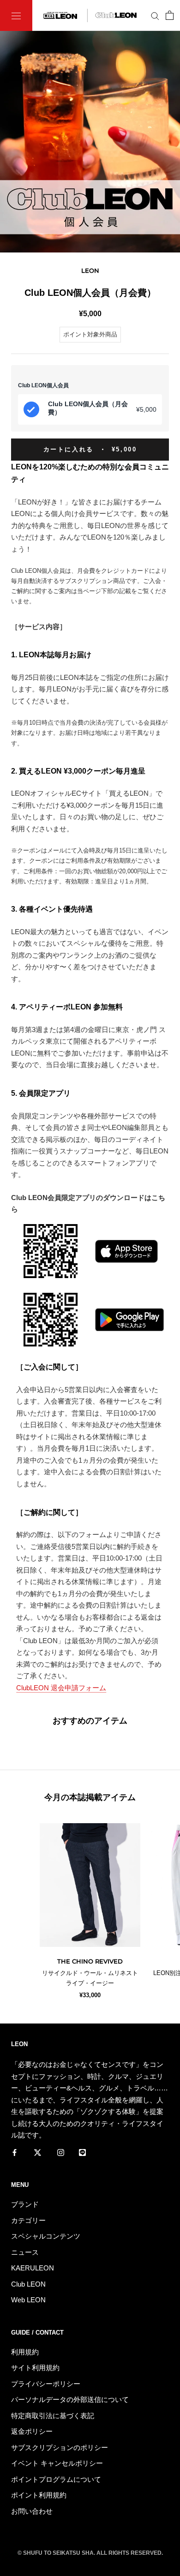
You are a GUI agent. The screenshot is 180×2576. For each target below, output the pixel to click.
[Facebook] (15, 2152)
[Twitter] (38, 2152)
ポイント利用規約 (39, 2495)
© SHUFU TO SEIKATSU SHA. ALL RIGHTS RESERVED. (90, 2553)
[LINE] (82, 2152)
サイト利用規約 (35, 2368)
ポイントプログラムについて (56, 2479)
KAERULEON (33, 2268)
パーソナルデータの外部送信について (70, 2399)
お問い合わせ (32, 2511)
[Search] (155, 16)
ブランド (25, 2204)
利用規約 (25, 2352)
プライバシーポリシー (46, 2384)
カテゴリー (28, 2220)
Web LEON (28, 2300)
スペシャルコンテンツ (46, 2236)
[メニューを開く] (16, 15)
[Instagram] (61, 2152)
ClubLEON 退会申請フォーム (61, 1688)
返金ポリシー (32, 2431)
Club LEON (28, 2284)
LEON (90, 270)
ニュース (25, 2252)
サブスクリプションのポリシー (60, 2447)
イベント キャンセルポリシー (57, 2463)
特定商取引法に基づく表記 (53, 2416)
